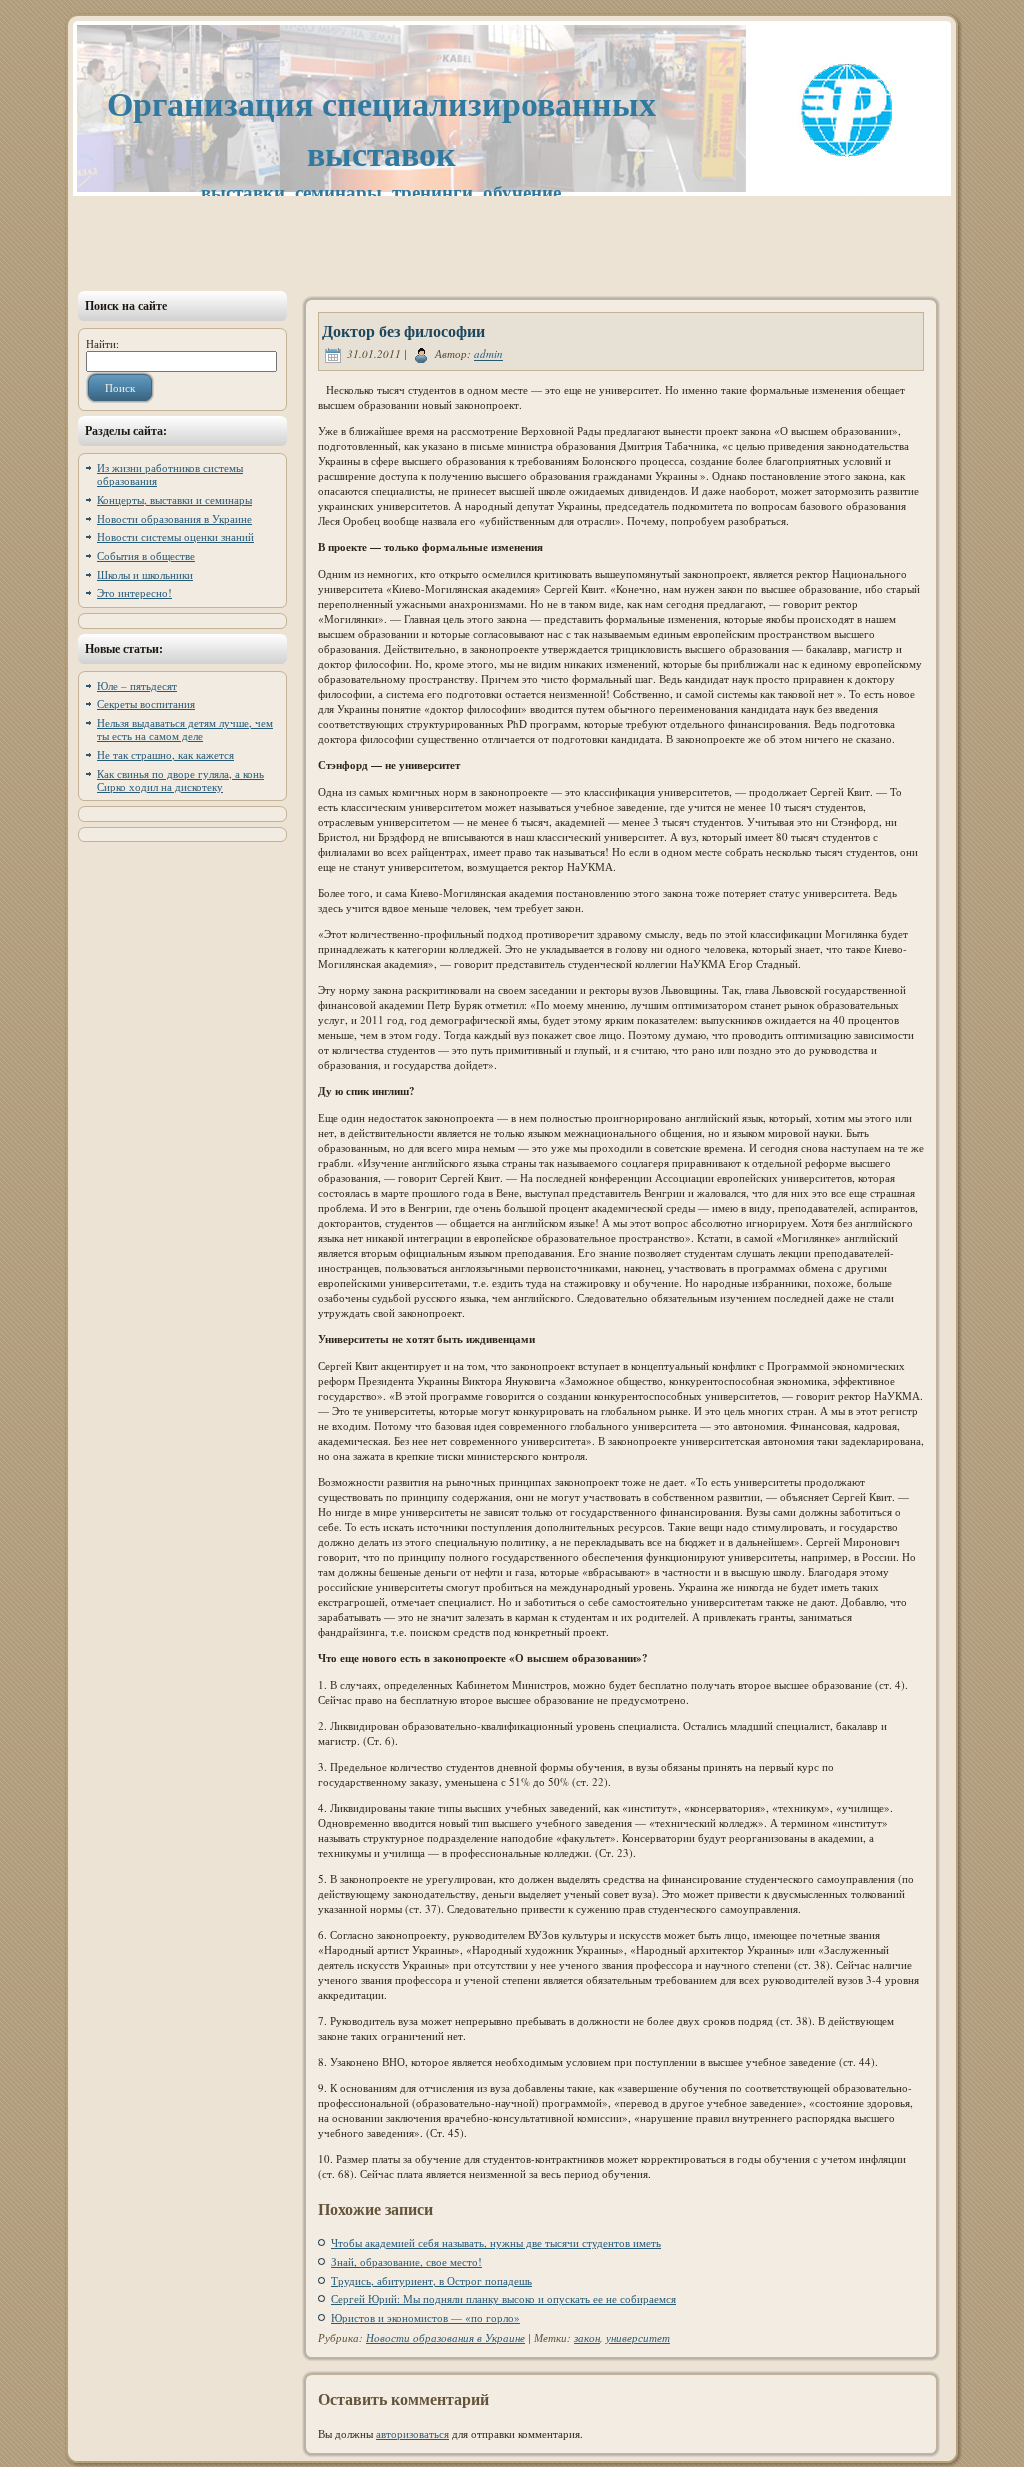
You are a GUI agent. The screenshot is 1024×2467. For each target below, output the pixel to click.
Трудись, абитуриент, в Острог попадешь (431, 2280)
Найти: (102, 343)
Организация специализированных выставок (381, 128)
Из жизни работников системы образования (170, 474)
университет (638, 2337)
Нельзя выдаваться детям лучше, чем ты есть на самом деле (185, 729)
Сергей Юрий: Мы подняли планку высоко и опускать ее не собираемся (503, 2298)
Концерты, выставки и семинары (174, 499)
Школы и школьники (145, 574)
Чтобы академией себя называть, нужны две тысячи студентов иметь (496, 2242)
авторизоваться (412, 2433)
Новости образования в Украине (174, 518)
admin (488, 354)
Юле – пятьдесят (137, 685)
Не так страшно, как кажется (165, 754)
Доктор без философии (403, 330)
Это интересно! (134, 592)
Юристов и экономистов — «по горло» (425, 2317)
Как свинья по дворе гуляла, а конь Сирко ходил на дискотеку (180, 780)
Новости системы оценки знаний (175, 536)
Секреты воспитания (146, 703)
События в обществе (146, 555)
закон (587, 2337)
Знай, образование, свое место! (406, 2261)
